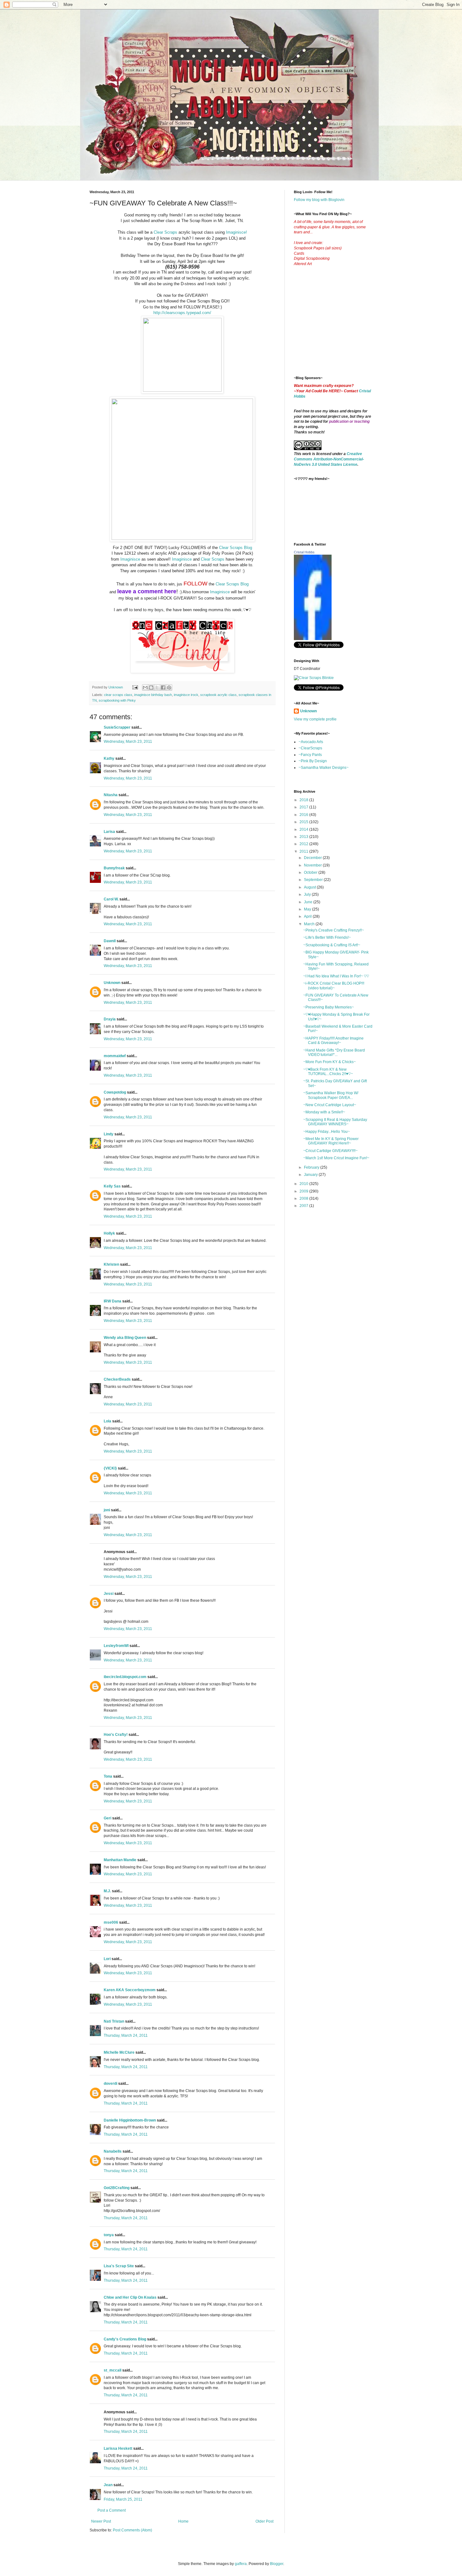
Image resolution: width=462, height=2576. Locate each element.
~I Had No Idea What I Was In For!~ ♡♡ (336, 976)
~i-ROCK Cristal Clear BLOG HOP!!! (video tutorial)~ (334, 986)
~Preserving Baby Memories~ (329, 1007)
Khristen (111, 1264)
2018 (304, 800)
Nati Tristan (114, 2021)
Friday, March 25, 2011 (123, 2499)
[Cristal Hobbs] (313, 639)
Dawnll (110, 941)
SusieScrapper (117, 727)
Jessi (109, 1594)
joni (107, 1510)
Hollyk (109, 1233)
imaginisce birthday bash (153, 695)
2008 (304, 1198)
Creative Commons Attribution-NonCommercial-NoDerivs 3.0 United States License (329, 459)
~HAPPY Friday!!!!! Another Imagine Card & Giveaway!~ (333, 1041)
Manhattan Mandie (120, 1860)
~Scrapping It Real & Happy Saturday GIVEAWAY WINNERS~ (335, 1122)
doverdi (110, 2084)
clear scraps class (118, 695)
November (313, 865)
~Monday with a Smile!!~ (324, 1112)
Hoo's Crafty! (116, 1735)
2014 (304, 829)
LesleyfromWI (116, 1646)
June (309, 902)
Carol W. (111, 899)
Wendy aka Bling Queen (125, 1338)
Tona (108, 1776)
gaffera (241, 2564)
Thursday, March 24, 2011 (126, 2035)
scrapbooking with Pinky (117, 700)
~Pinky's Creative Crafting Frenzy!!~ (334, 930)
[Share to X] (157, 687)
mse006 (111, 1922)
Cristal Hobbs (304, 552)
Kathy (109, 758)
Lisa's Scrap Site (119, 2266)
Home (183, 2521)
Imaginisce (130, 559)
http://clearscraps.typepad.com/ (182, 313)
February (312, 1167)
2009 (304, 1191)
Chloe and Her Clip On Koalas (130, 2297)
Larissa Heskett (118, 2448)
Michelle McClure (119, 2052)
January (311, 1175)
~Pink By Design (313, 761)
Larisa (109, 832)
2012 (304, 844)
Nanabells (113, 2151)
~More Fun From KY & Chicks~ (330, 1062)
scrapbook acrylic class (218, 695)
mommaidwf (115, 1056)
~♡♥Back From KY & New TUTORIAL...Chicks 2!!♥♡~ (328, 1072)
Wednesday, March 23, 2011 (128, 742)
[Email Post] (135, 687)
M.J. (107, 1891)
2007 (304, 1206)
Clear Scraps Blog (236, 548)
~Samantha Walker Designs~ (324, 768)
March (310, 924)
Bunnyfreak (114, 868)
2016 (304, 815)
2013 (304, 837)
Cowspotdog (115, 1092)
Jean (108, 2485)
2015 (304, 822)
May (308, 909)
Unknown (112, 983)
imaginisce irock (186, 695)
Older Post (264, 2521)
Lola (107, 1421)
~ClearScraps (310, 748)
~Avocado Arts (311, 742)
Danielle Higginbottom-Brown (130, 2120)
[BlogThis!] (151, 687)
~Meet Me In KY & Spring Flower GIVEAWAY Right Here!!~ (331, 1141)
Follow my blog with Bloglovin (319, 200)
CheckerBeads (117, 1379)
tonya (109, 2235)
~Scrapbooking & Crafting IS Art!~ (332, 945)
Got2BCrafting (117, 2188)
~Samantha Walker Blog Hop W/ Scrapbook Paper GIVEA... (331, 1095)
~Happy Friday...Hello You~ (327, 1132)
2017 (304, 807)
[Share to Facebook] (163, 687)
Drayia (110, 1019)
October (311, 872)
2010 (304, 1184)
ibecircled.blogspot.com (125, 1677)
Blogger (277, 2564)
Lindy (109, 1134)
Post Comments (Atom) (132, 2530)
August (310, 887)
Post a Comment (112, 2510)
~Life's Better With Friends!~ (327, 937)
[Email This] (145, 687)
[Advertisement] (341, 326)
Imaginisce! (236, 232)
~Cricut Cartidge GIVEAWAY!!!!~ (330, 1151)
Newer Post (101, 2521)
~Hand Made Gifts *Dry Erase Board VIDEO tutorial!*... (334, 1052)
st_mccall (113, 2370)
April (308, 916)
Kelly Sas (112, 1186)
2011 (304, 851)
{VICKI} (110, 1468)
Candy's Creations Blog (125, 2339)
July (308, 894)
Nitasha (111, 795)
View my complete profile (315, 719)
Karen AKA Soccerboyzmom (130, 1990)
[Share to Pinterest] (169, 687)
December (313, 858)
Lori (107, 1959)
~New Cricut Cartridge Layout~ (330, 1105)
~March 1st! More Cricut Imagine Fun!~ (336, 1158)
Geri (107, 1818)
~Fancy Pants (310, 755)
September (314, 880)
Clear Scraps (165, 232)
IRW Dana (113, 1301)
